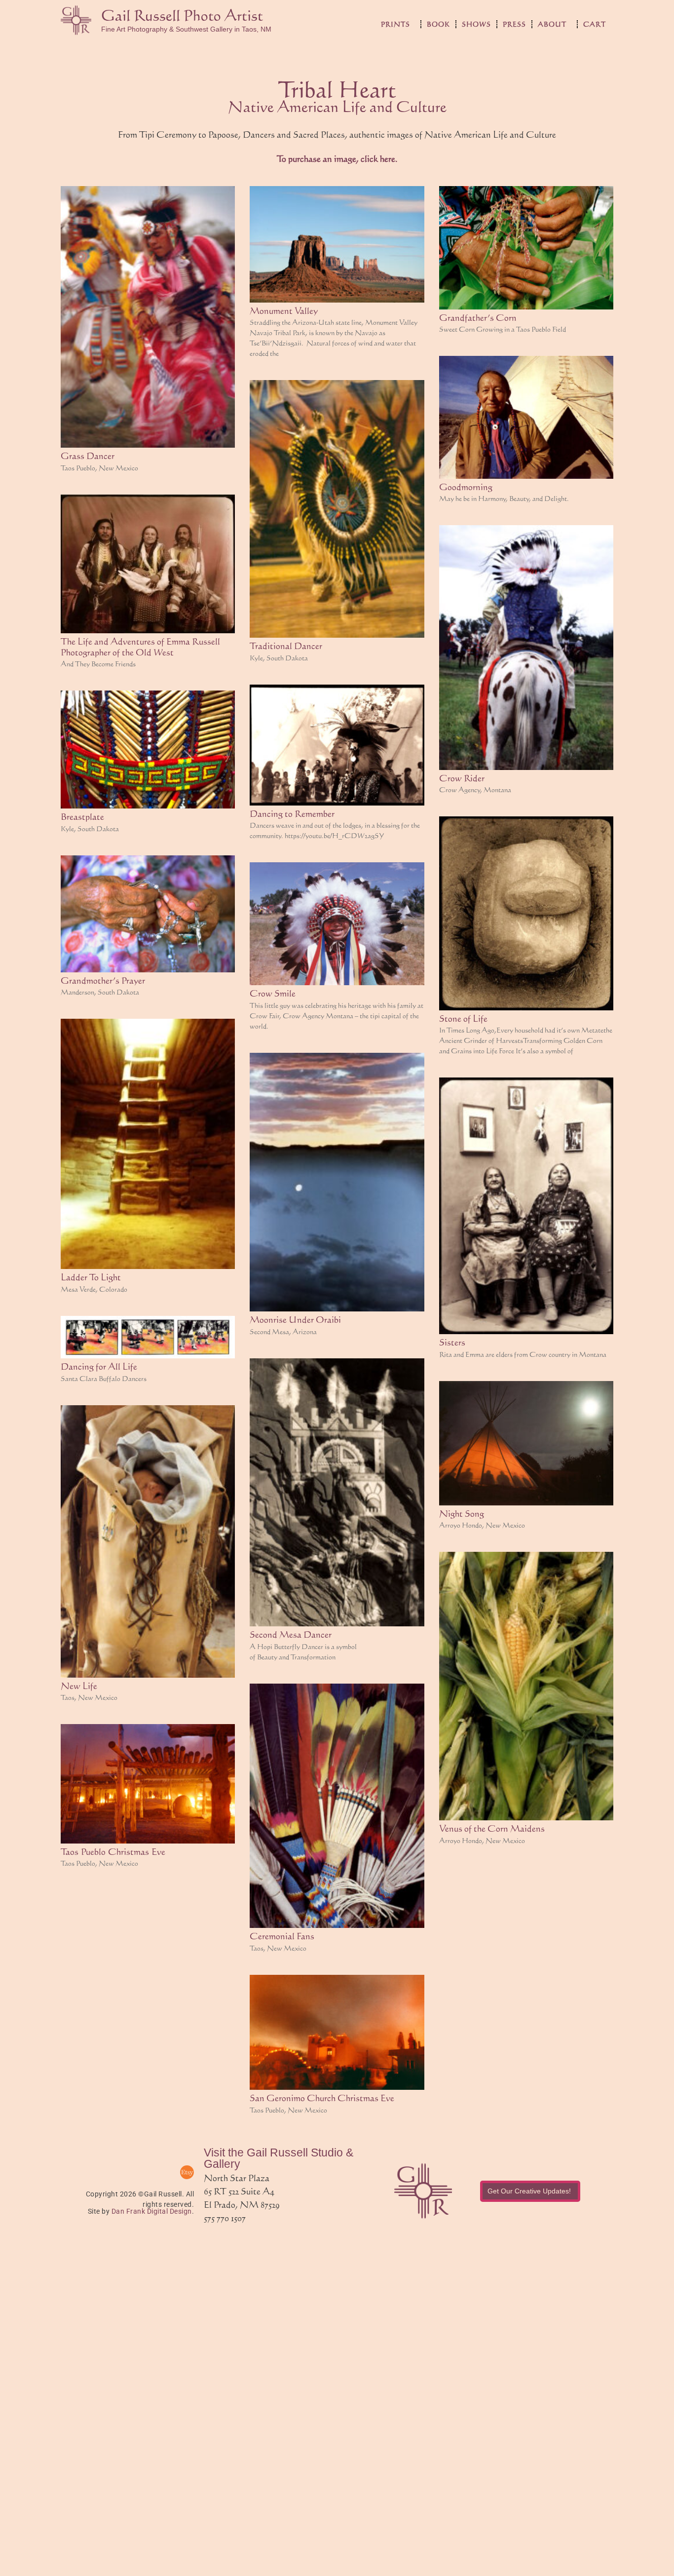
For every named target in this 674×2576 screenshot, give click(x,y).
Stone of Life (463, 1018)
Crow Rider (462, 778)
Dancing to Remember (292, 813)
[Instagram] (162, 2172)
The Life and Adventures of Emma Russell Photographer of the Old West (140, 647)
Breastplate (82, 816)
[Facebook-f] (138, 2172)
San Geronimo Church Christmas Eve (322, 2098)
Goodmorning (466, 487)
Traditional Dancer (286, 646)
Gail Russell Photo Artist (182, 15)
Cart (595, 24)
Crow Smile (273, 993)
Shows (476, 24)
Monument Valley (284, 310)
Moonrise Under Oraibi (295, 1319)
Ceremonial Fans (282, 1936)
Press (514, 24)
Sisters (452, 1342)
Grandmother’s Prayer (103, 980)
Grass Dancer (88, 456)
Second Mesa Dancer (291, 1634)
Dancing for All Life (99, 1366)
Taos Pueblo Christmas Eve (113, 1851)
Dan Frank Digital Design (152, 2211)
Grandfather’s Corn (478, 317)
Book (438, 24)
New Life (79, 1686)
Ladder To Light (91, 1277)
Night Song (462, 1513)
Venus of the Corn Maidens (492, 1828)
